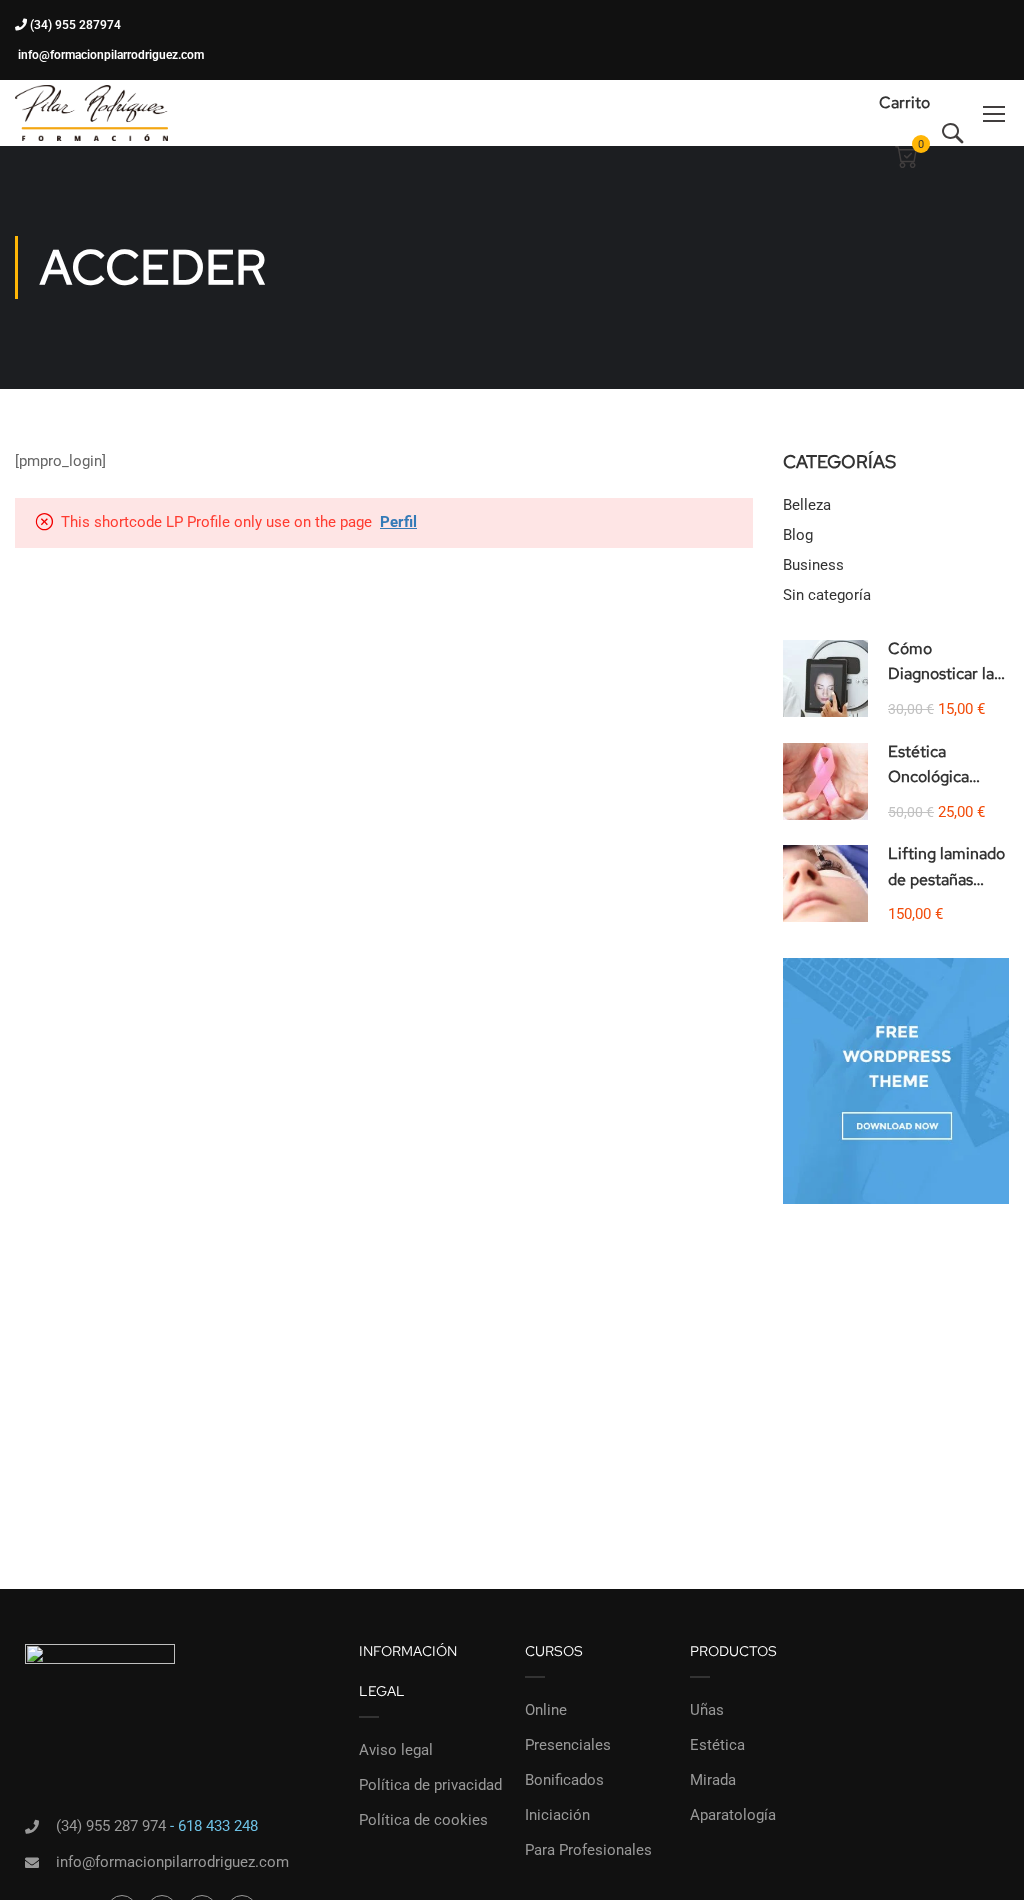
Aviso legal (396, 1750)
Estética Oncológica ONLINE (928, 777)
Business (813, 565)
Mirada (713, 1780)
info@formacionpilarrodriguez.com (109, 55)
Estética (717, 1745)
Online (546, 1710)
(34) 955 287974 (74, 25)
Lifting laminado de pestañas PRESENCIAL (946, 879)
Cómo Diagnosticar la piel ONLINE (941, 674)
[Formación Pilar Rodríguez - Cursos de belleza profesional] (91, 113)
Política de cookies (423, 1820)
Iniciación (557, 1815)
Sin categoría (827, 595)
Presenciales (568, 1745)
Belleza (807, 505)
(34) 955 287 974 (111, 1826)
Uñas (707, 1710)
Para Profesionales (588, 1850)
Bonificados (564, 1780)
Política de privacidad (430, 1785)
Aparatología (733, 1815)
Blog (798, 535)
